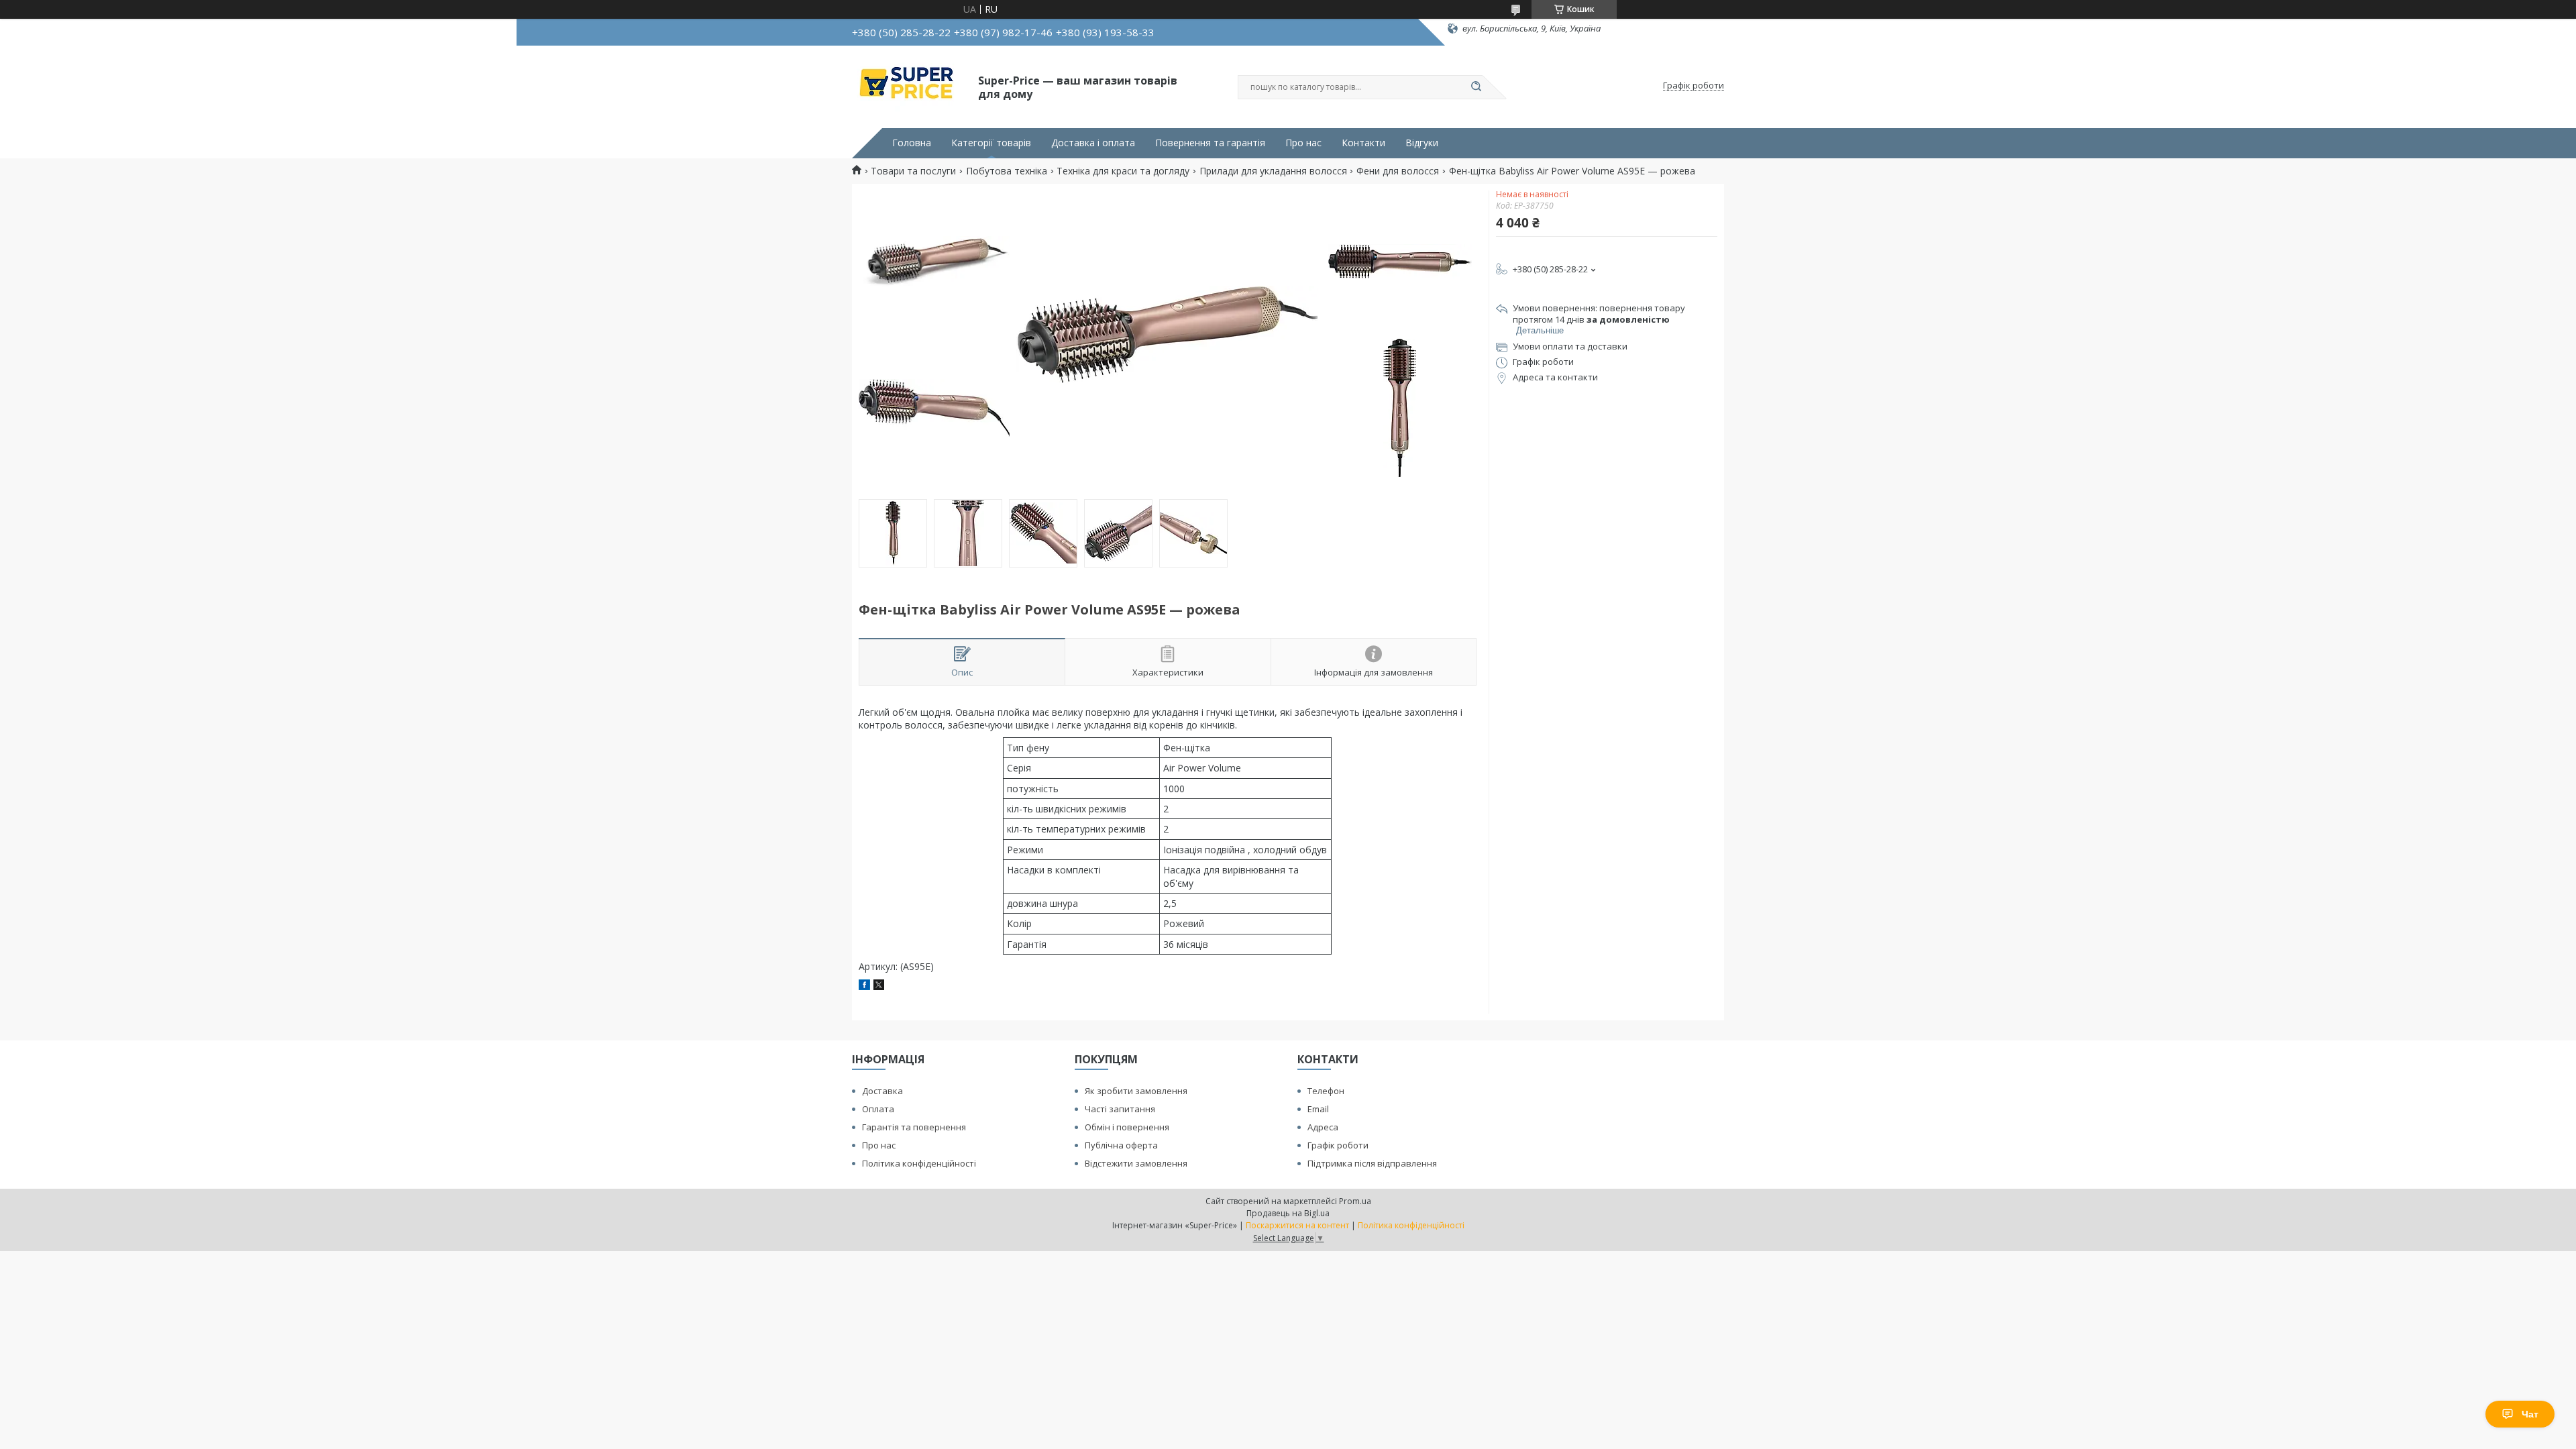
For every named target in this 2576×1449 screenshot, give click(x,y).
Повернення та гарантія (1210, 143)
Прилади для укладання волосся (1273, 171)
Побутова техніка (1007, 171)
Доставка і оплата (1093, 143)
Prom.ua (1355, 1201)
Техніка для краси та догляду (1123, 171)
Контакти (1363, 143)
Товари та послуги (913, 171)
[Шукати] (1476, 87)
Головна (912, 143)
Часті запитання (1120, 1109)
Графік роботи (1338, 1145)
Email (1318, 1109)
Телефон (1326, 1091)
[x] (879, 986)
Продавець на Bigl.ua (1288, 1213)
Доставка (882, 1091)
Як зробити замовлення (1136, 1091)
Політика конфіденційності (919, 1163)
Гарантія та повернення (914, 1127)
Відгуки (1422, 143)
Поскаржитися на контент (1297, 1225)
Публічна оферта (1121, 1145)
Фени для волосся (1398, 171)
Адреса (1323, 1127)
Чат (2530, 1414)
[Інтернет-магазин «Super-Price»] (909, 86)
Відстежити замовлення (1136, 1163)
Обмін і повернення (1127, 1127)
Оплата (878, 1109)
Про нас (1303, 143)
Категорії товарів (991, 143)
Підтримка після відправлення (1372, 1163)
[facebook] (864, 986)
